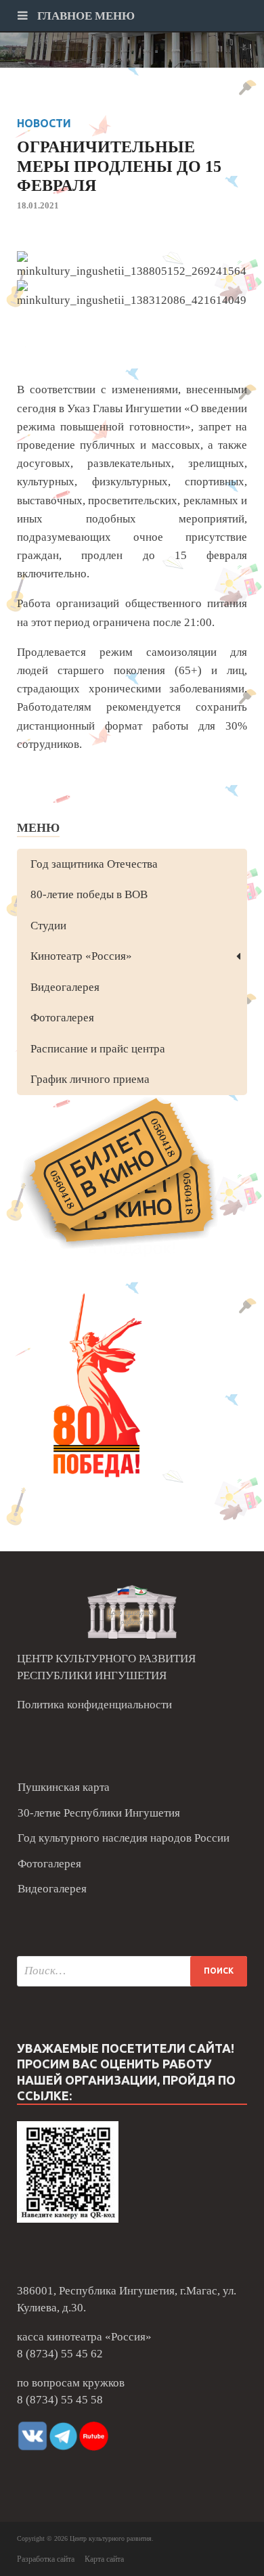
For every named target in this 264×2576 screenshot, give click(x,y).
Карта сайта (104, 2559)
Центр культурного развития (111, 2538)
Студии (48, 926)
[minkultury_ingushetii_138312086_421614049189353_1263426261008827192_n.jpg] (132, 295)
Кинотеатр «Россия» (81, 956)
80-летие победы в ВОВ (89, 894)
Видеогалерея (65, 987)
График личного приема (90, 1079)
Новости (44, 123)
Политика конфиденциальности (94, 1705)
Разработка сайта (46, 2559)
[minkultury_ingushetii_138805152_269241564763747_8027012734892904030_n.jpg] (132, 266)
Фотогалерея (62, 1018)
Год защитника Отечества (94, 864)
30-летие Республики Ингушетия (99, 1813)
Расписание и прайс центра (98, 1049)
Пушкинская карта (64, 1787)
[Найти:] (132, 1971)
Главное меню (85, 16)
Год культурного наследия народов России (124, 1838)
